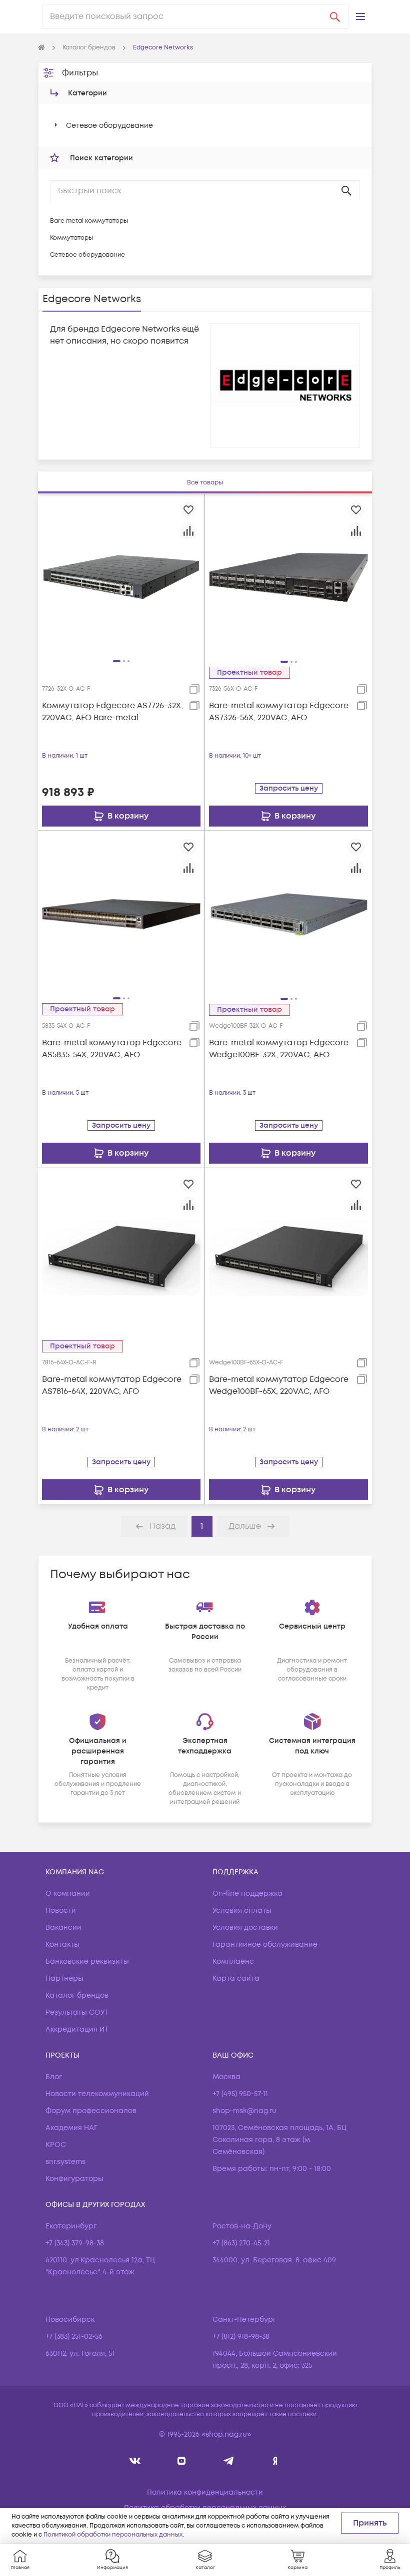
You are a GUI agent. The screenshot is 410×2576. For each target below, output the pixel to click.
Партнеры (64, 1978)
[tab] (205, 483)
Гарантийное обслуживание (265, 1944)
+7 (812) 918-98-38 (241, 2337)
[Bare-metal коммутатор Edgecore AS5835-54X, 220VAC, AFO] (121, 914)
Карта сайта (236, 1978)
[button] (360, 16)
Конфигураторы (74, 2179)
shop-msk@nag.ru (244, 2111)
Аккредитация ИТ (77, 2029)
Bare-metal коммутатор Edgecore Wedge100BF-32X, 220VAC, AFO (279, 1049)
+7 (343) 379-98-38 (75, 2243)
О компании (68, 1894)
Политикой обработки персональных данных (113, 2535)
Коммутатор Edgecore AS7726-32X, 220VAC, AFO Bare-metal (112, 712)
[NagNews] (228, 2461)
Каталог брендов (77, 1995)
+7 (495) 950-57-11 (240, 2094)
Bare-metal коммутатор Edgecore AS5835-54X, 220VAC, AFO (112, 1049)
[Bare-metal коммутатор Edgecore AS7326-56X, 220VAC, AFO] (288, 577)
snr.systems (65, 2162)
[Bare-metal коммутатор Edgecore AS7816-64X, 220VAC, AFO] (121, 1251)
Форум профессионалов (91, 2111)
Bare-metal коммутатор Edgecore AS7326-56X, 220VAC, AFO (279, 712)
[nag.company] (135, 2461)
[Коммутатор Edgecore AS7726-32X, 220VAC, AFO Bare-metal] (121, 577)
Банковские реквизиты (87, 1961)
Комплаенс (233, 1961)
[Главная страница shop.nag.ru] (41, 48)
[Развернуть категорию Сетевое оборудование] (56, 125)
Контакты (62, 1944)
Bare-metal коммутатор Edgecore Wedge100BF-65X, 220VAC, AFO (279, 1385)
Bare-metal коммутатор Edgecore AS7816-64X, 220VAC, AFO (112, 1385)
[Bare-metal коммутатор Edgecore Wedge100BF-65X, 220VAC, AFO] (288, 1251)
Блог (54, 2077)
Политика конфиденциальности (205, 2492)
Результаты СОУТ (77, 2012)
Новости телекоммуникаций (97, 2094)
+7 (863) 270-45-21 (241, 2243)
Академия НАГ (71, 2128)
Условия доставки (245, 1928)
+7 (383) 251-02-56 (74, 2337)
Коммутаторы (71, 238)
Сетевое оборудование (109, 126)
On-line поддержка (247, 1894)
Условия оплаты (242, 1911)
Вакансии (63, 1928)
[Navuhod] (182, 2461)
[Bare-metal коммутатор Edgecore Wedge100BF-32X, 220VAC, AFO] (288, 914)
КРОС (56, 2145)
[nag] (275, 2461)
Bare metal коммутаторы (89, 221)
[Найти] (335, 16)
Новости (61, 1911)
